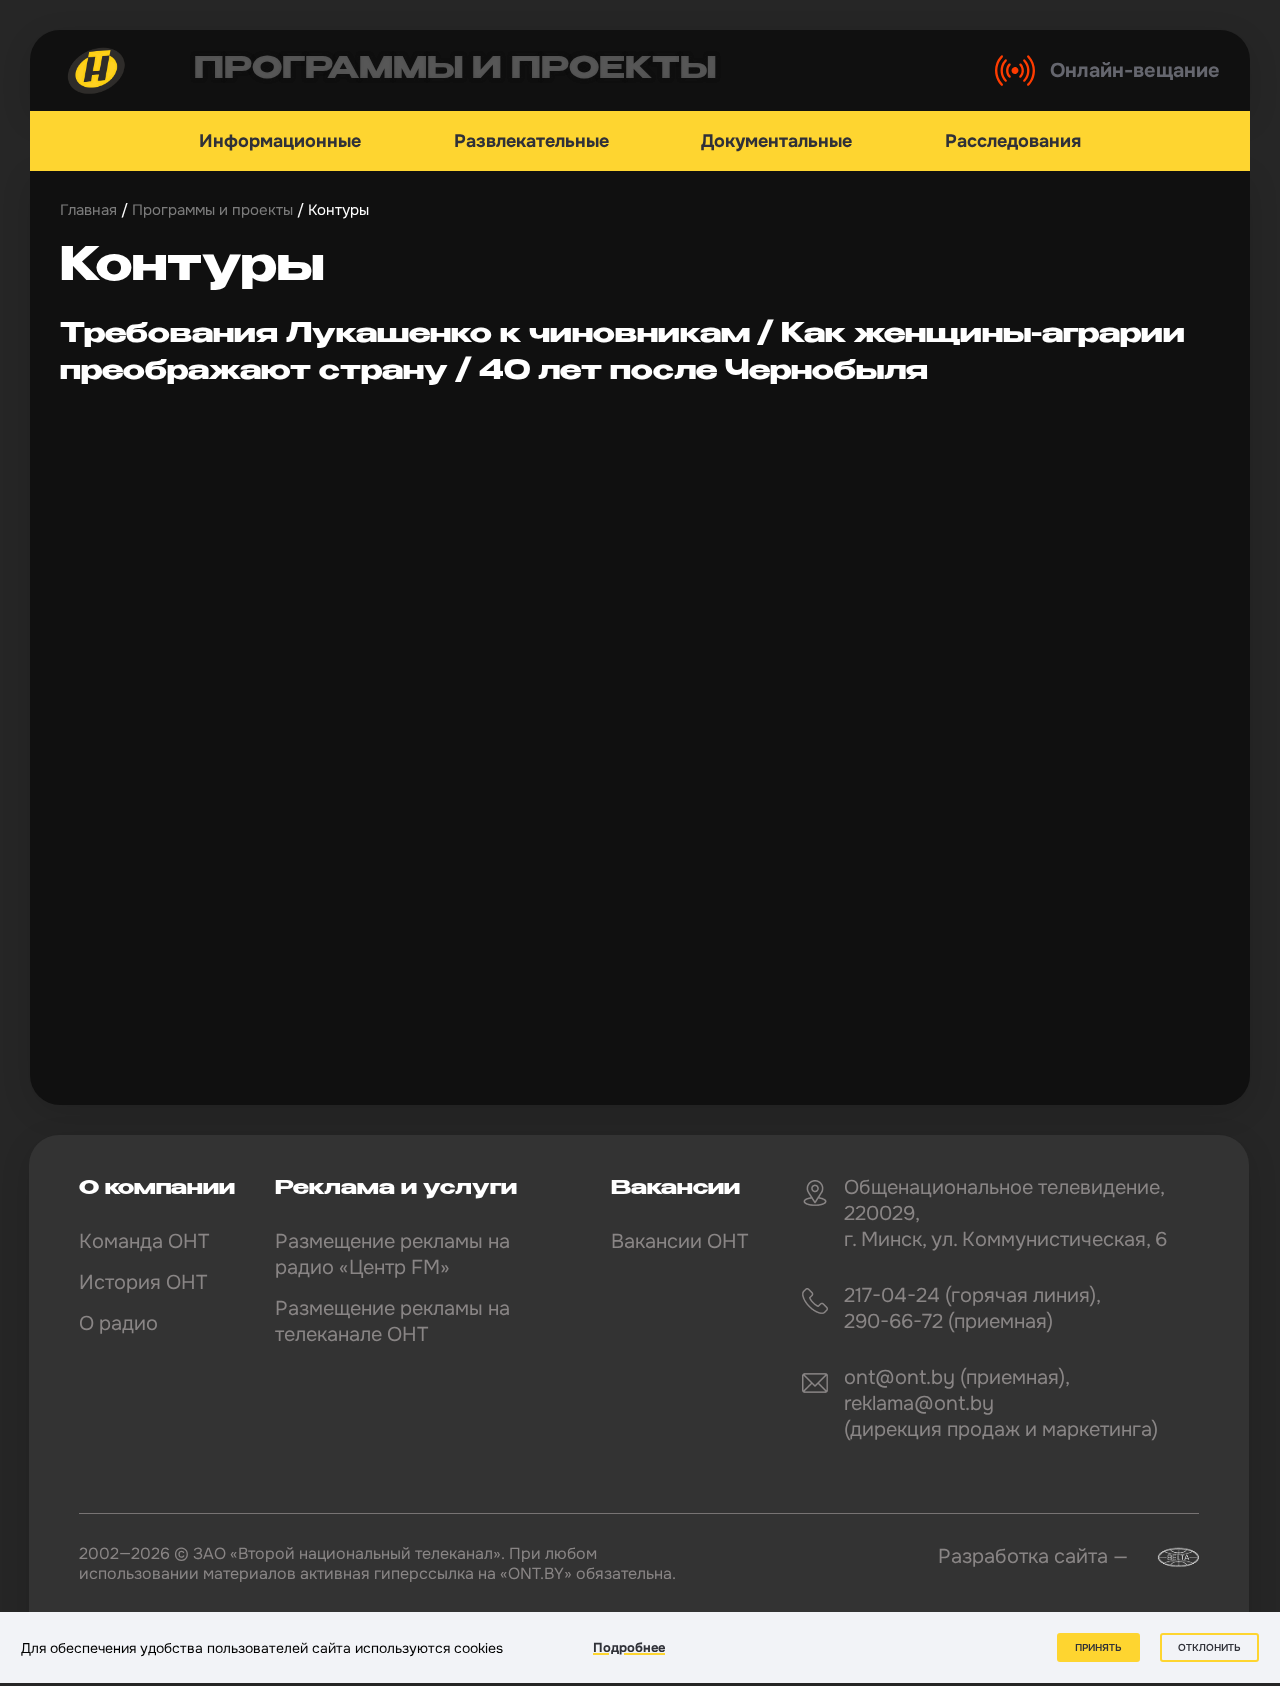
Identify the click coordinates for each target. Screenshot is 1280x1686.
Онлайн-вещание (1135, 70)
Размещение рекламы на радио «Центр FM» (392, 1254)
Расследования (1013, 141)
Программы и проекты (212, 210)
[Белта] (1166, 1557)
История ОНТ (143, 1282)
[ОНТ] (97, 70)
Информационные (280, 141)
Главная (88, 210)
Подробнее (629, 1647)
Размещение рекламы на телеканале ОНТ (392, 1321)
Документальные (776, 141)
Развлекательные (531, 141)
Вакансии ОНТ (679, 1241)
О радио (118, 1323)
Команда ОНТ (144, 1241)
